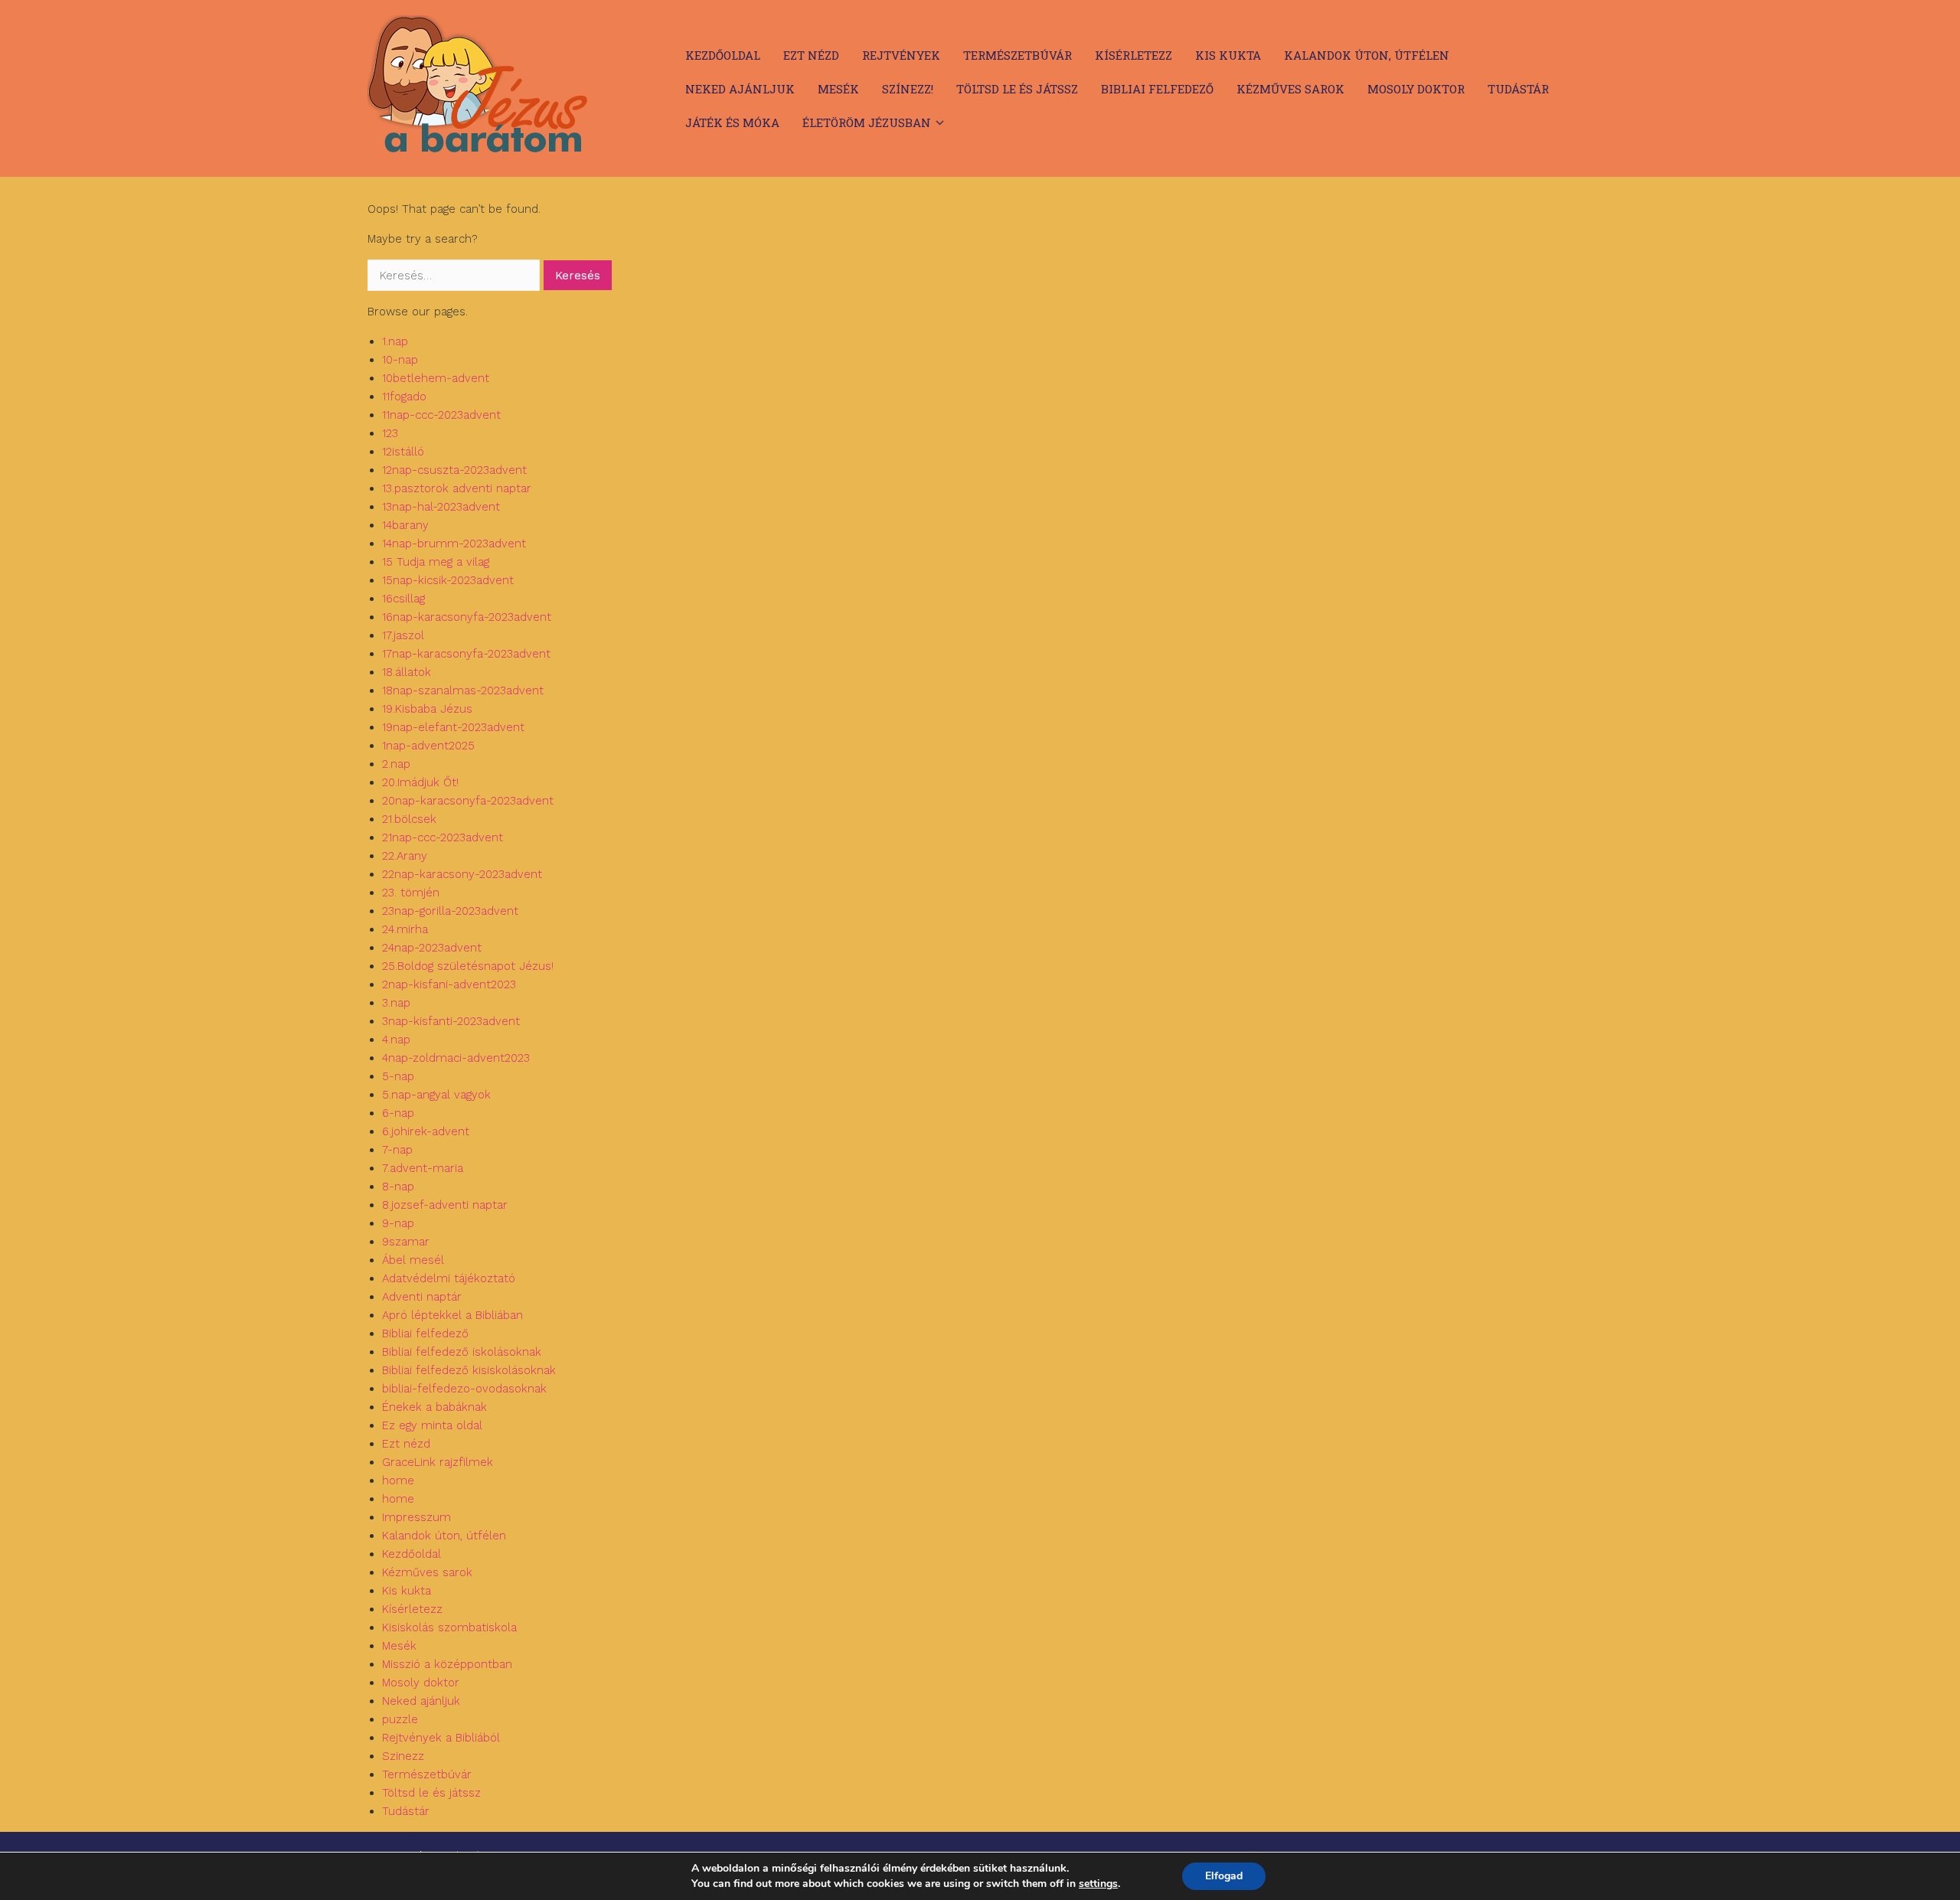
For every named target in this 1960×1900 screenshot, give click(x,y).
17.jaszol (403, 635)
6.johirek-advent (426, 1131)
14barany (405, 525)
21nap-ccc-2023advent (443, 837)
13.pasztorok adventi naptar (457, 488)
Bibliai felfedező (1157, 89)
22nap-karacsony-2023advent (462, 874)
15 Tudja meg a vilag (436, 562)
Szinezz (403, 1756)
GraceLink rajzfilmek (438, 1462)
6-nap (398, 1113)
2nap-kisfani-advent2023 (449, 984)
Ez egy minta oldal (432, 1425)
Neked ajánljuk (740, 89)
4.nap (396, 1040)
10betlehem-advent (436, 378)
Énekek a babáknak (434, 1407)
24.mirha (405, 929)
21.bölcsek (409, 819)
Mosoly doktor (1416, 89)
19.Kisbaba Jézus (427, 709)
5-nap (398, 1076)
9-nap (398, 1223)
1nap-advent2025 (428, 746)
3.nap (396, 1003)
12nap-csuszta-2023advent (454, 470)
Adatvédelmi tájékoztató (449, 1278)
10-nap (400, 360)
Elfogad (1224, 1876)
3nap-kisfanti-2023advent (451, 1021)
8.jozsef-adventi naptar (445, 1205)
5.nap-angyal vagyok (436, 1095)
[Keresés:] (456, 276)
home (398, 1480)
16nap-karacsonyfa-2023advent (467, 617)
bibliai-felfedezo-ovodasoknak (464, 1389)
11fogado (404, 397)
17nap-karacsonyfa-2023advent (466, 654)
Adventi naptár (422, 1297)
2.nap (396, 764)
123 (390, 433)
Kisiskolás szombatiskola (449, 1627)
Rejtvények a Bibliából (441, 1738)
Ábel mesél (413, 1260)
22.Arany (405, 856)
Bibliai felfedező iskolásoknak (462, 1352)
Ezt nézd (811, 55)
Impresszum (416, 1517)
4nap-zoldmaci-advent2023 (456, 1058)
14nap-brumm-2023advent (454, 544)
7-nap (397, 1150)
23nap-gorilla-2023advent (450, 911)
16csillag (403, 599)
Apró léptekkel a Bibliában (452, 1315)
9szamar (406, 1242)
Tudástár (1518, 89)
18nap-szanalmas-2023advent (463, 690)
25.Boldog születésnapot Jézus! (468, 966)
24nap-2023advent (432, 948)
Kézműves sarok (1290, 89)
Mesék (838, 89)
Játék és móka (732, 122)
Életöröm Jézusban (867, 122)
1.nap (395, 341)
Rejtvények (901, 55)
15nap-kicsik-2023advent (448, 580)
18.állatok (407, 672)
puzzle (400, 1719)
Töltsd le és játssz (1017, 89)
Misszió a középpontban (447, 1664)
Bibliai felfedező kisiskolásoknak (469, 1370)
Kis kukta (1228, 55)
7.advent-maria (423, 1168)
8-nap (398, 1187)
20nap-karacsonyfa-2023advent (468, 801)
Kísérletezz (1134, 55)
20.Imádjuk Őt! (420, 782)
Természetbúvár (1018, 55)
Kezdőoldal (723, 55)
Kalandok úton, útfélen (1367, 55)
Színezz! (908, 89)
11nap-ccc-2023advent (441, 415)
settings (1098, 1884)
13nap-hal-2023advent (441, 507)
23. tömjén (411, 893)
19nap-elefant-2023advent (453, 727)
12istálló (403, 452)
